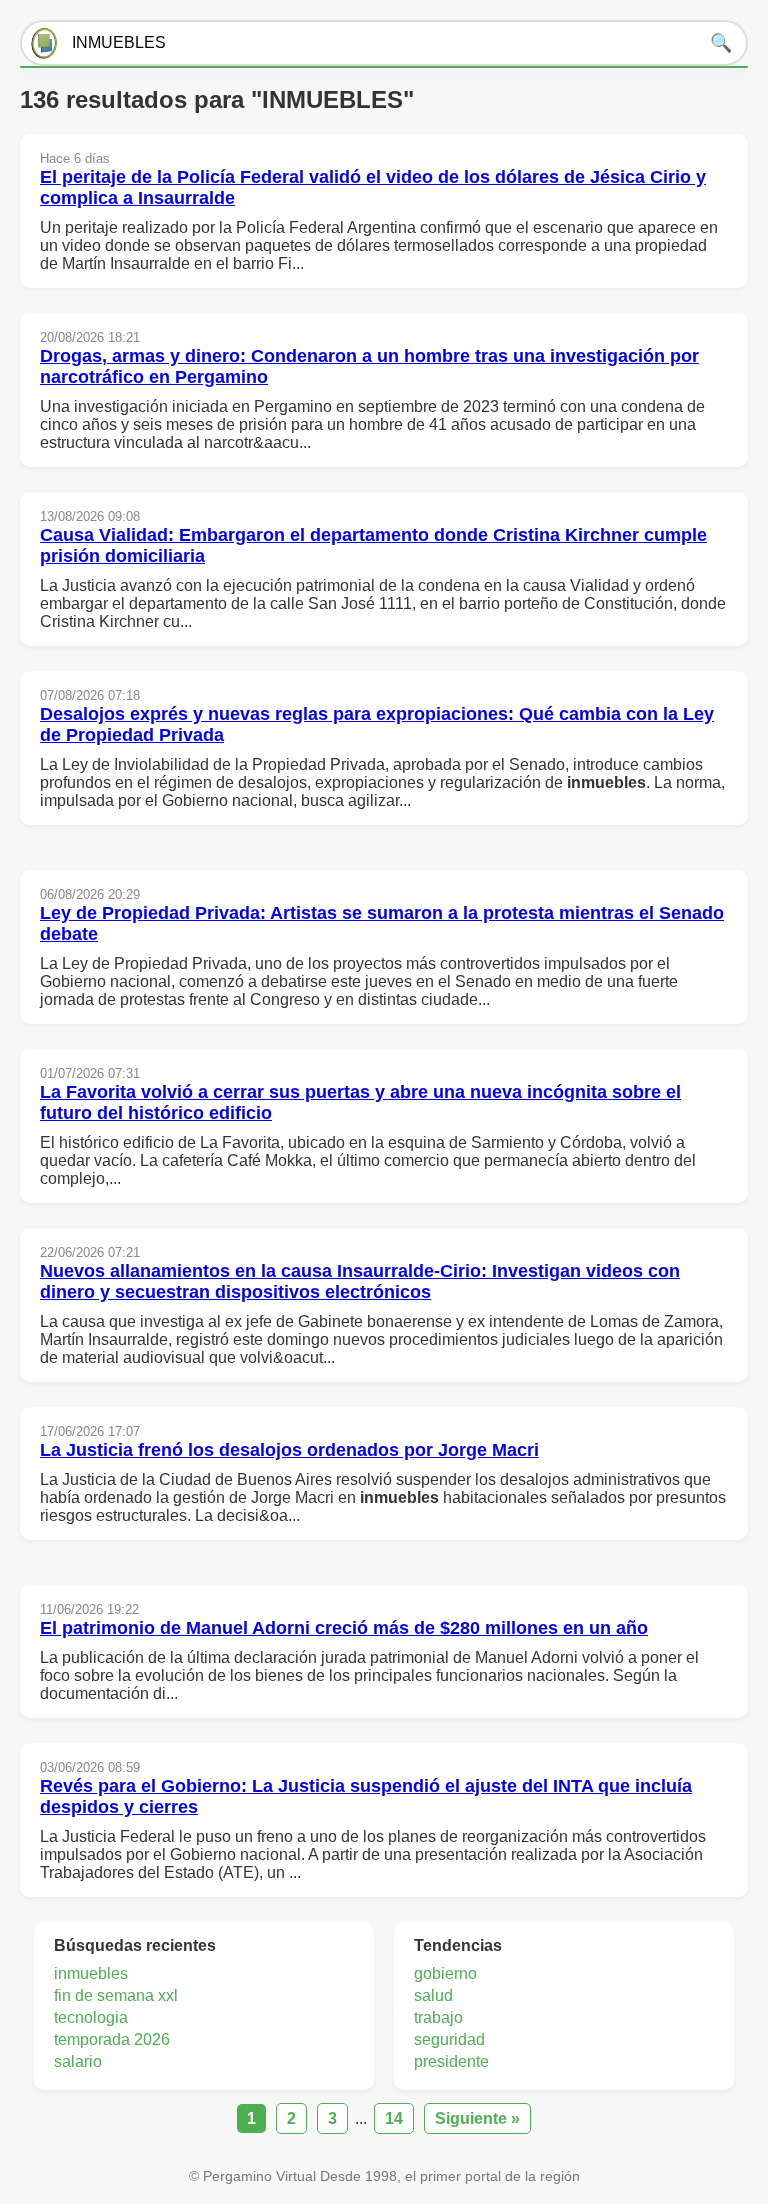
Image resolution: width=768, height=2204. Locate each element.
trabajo (438, 2017)
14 (394, 2118)
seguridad (449, 2039)
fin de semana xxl (116, 1995)
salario (78, 2061)
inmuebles (91, 1973)
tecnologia (91, 2017)
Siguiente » (477, 2118)
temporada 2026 (112, 2039)
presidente (451, 2061)
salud (433, 1995)
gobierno (445, 1973)
